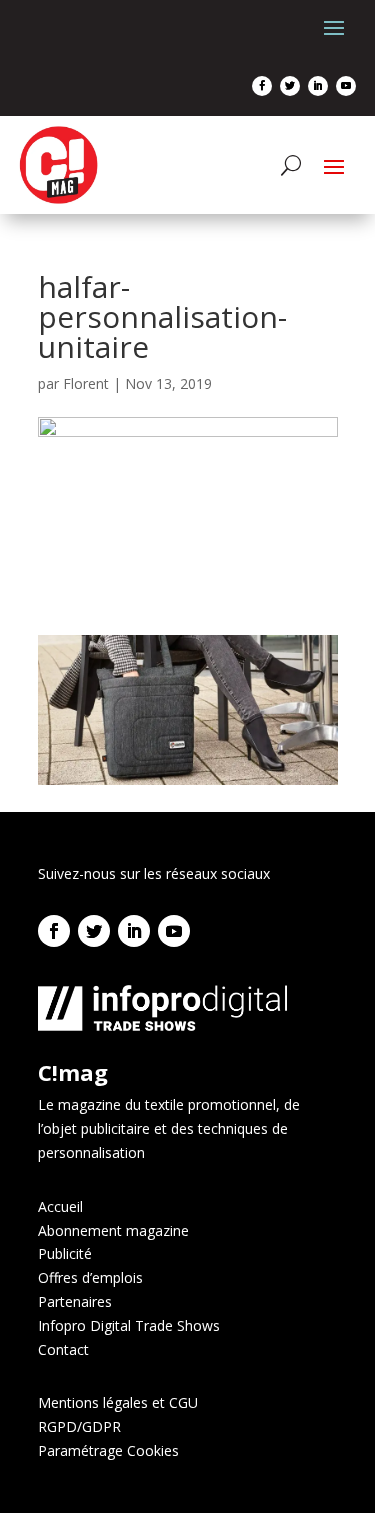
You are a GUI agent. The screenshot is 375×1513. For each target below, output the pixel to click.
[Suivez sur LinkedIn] (318, 86)
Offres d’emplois (90, 1277)
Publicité (65, 1253)
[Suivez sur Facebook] (262, 86)
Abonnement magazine (113, 1230)
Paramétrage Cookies (108, 1450)
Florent (86, 383)
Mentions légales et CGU (118, 1402)
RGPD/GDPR (79, 1426)
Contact (63, 1349)
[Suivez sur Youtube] (346, 86)
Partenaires (75, 1301)
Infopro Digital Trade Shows (129, 1325)
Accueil (60, 1206)
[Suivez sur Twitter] (290, 86)
